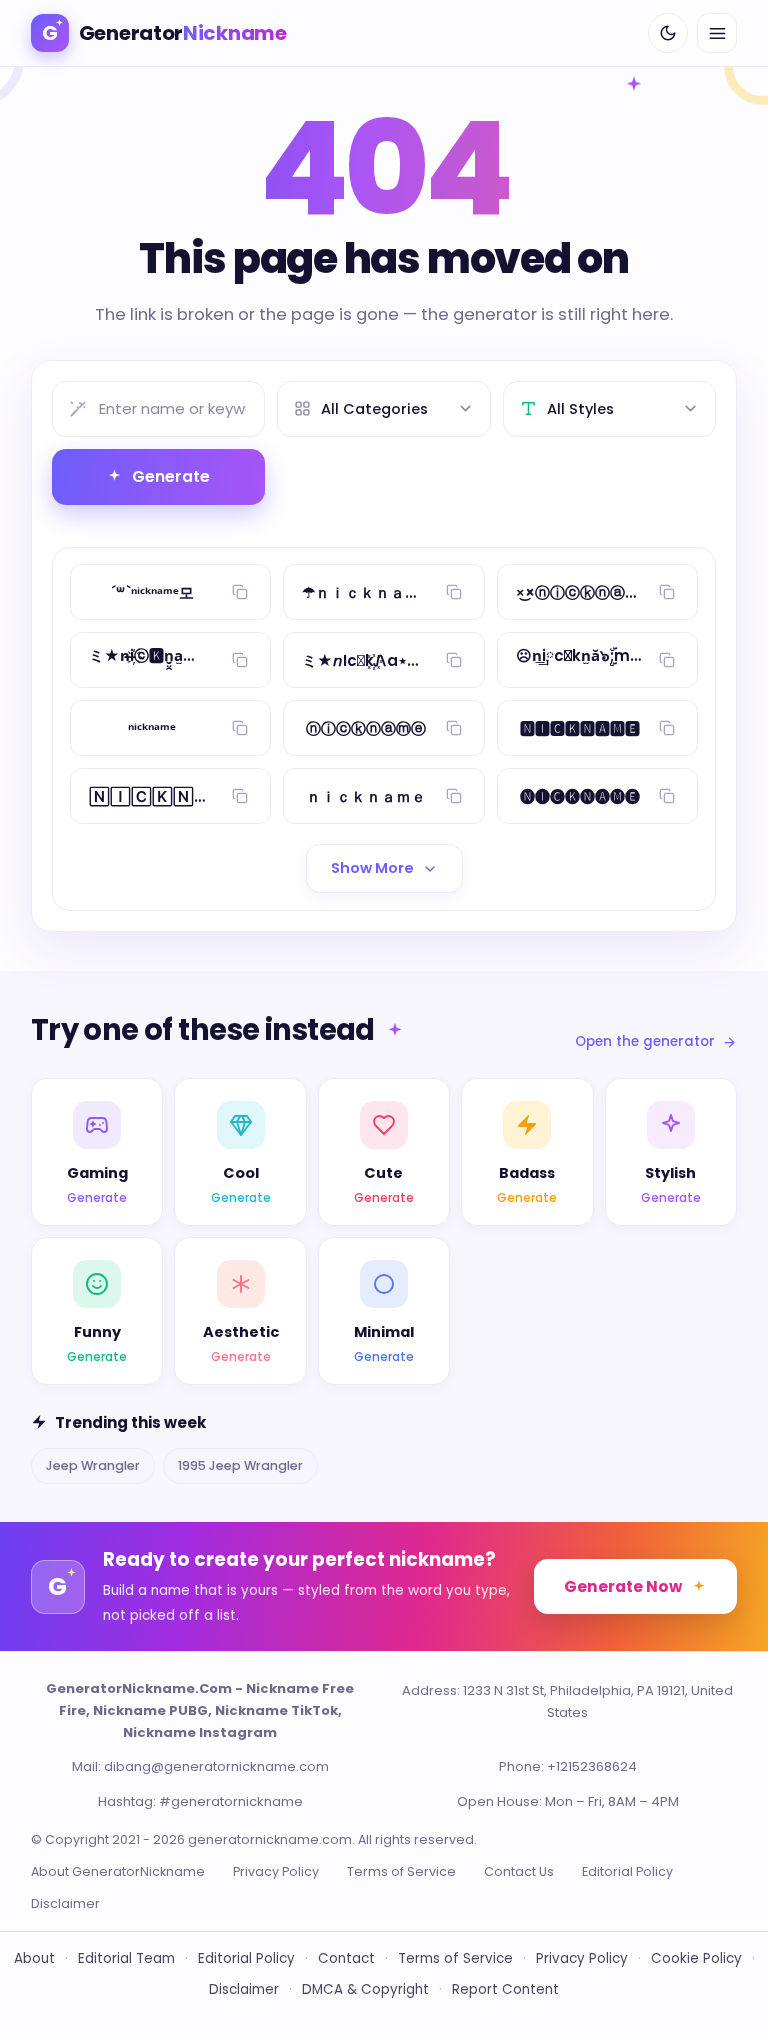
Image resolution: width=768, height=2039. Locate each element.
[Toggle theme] (668, 33)
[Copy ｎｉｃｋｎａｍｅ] (454, 796)
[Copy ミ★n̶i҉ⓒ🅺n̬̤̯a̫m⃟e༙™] (240, 660)
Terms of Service (401, 1871)
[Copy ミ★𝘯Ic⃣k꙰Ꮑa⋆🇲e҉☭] (454, 660)
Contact (346, 1958)
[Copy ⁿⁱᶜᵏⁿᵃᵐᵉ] (240, 728)
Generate (171, 476)
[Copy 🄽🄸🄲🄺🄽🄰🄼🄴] (240, 796)
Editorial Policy (627, 1871)
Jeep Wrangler (93, 1465)
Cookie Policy (696, 1958)
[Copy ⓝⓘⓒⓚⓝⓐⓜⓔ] (454, 728)
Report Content (505, 1989)
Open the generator (645, 1041)
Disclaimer (65, 1903)
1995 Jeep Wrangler (240, 1465)
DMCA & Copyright (365, 1989)
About (34, 1958)
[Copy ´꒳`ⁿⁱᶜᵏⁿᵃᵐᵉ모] (240, 592)
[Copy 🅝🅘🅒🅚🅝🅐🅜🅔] (667, 796)
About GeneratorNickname (118, 1871)
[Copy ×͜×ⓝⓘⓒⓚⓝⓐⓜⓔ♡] (667, 592)
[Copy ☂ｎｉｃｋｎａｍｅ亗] (454, 592)
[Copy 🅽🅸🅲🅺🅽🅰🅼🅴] (667, 728)
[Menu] (717, 33)
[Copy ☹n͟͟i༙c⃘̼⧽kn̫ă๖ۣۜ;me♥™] (667, 660)
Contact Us (519, 1871)
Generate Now (623, 1586)
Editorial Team (126, 1958)
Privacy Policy (276, 1871)
